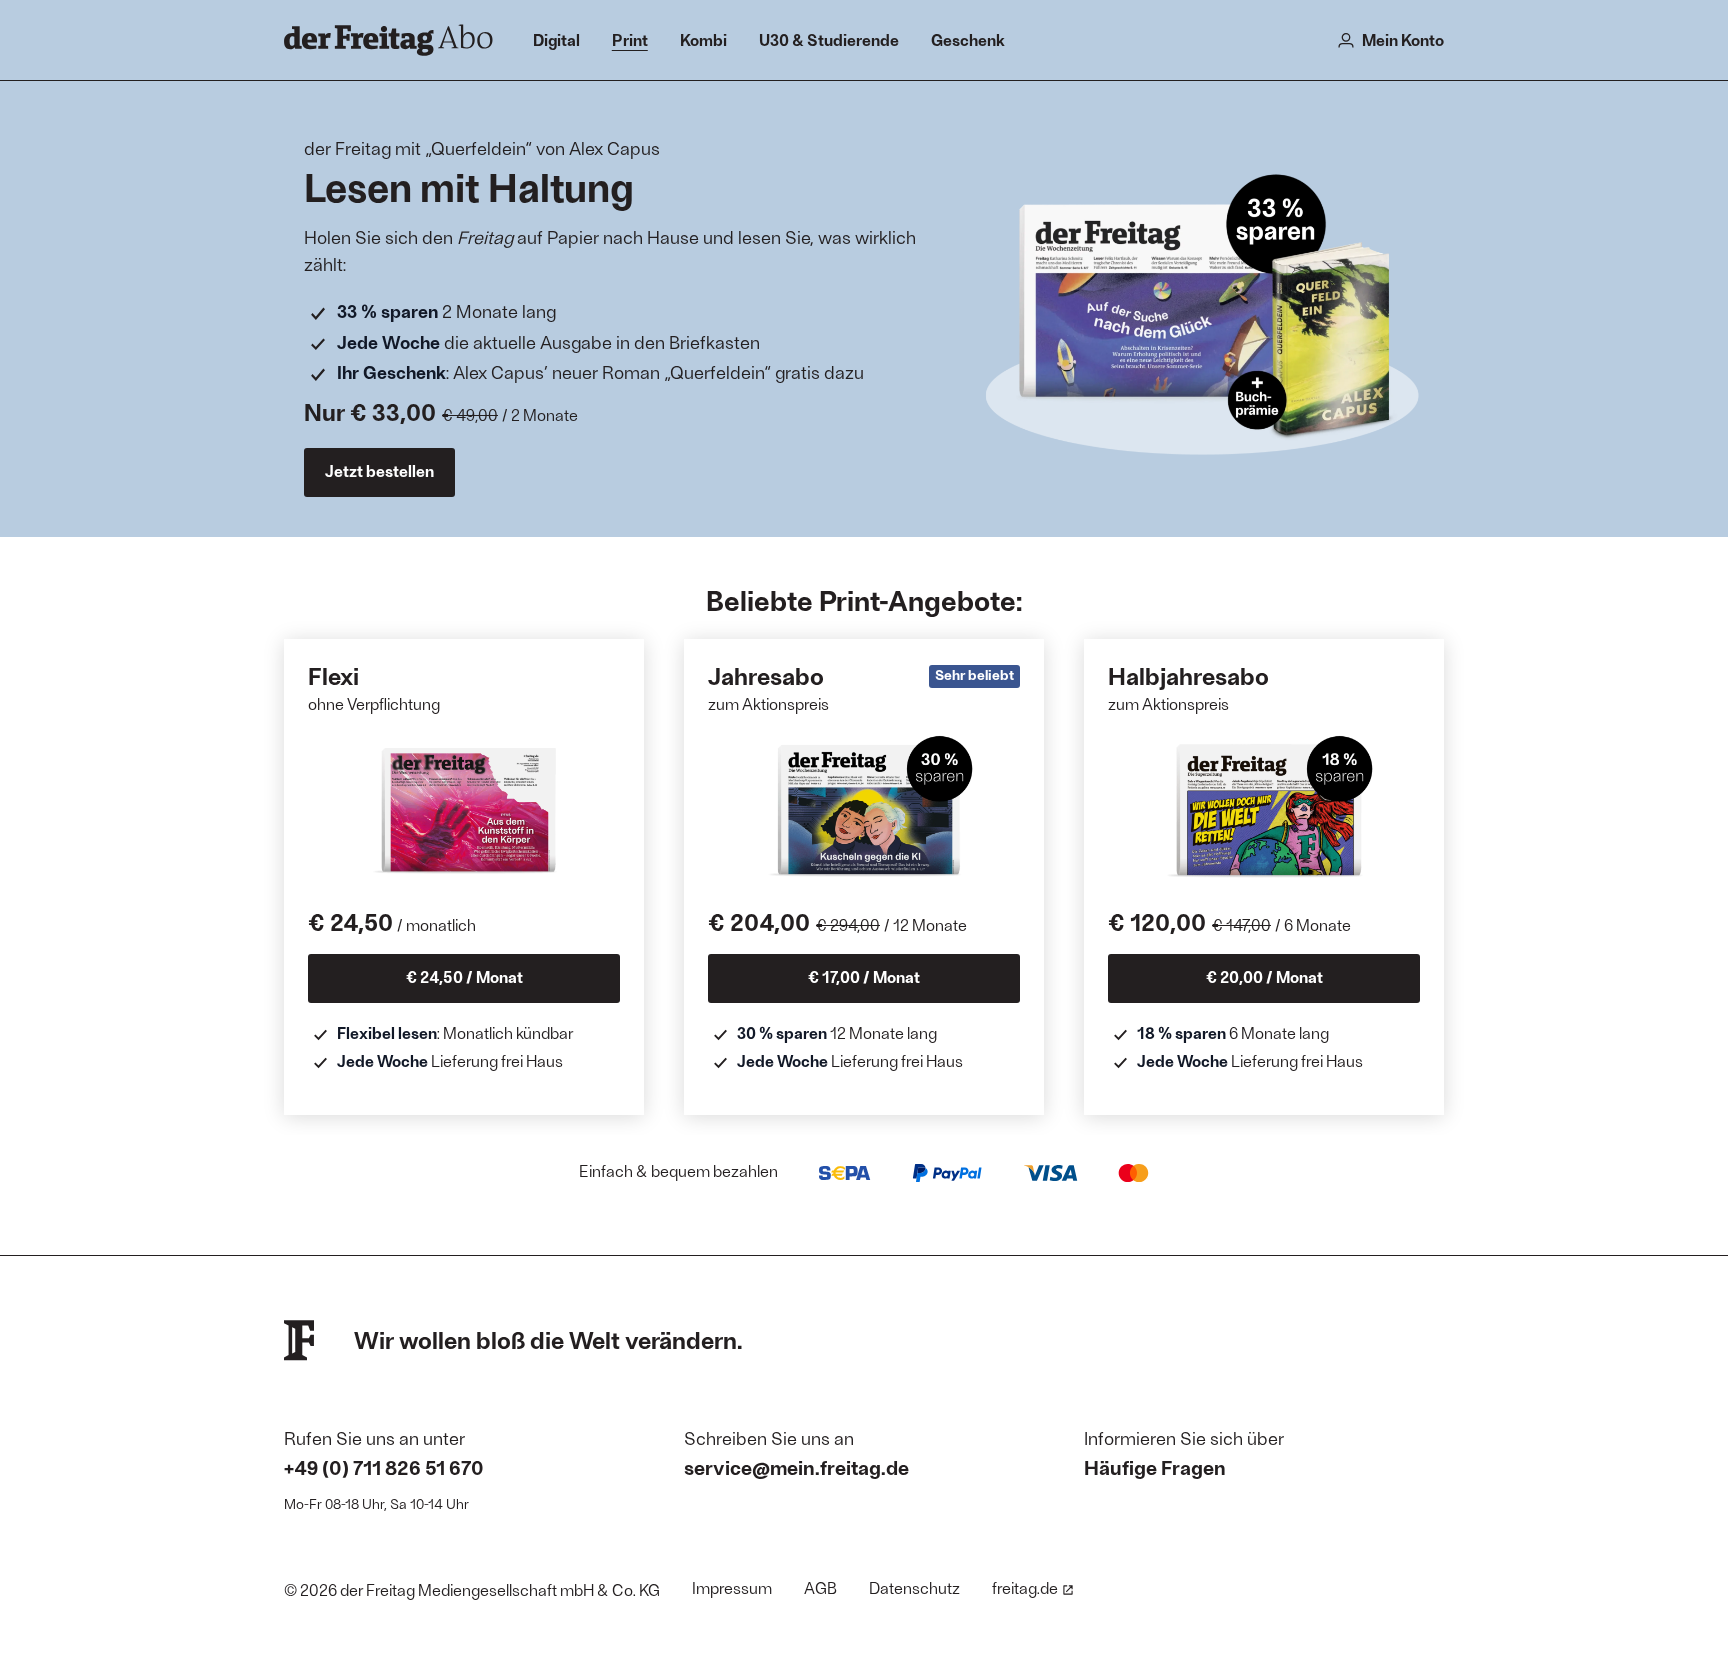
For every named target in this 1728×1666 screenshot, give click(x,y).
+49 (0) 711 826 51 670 (384, 1467)
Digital (556, 39)
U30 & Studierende (829, 39)
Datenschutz (914, 1587)
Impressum (732, 1587)
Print (630, 39)
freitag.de (1025, 1587)
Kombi (703, 39)
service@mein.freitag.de (796, 1467)
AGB (820, 1587)
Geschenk (968, 39)
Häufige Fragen (1155, 1467)
